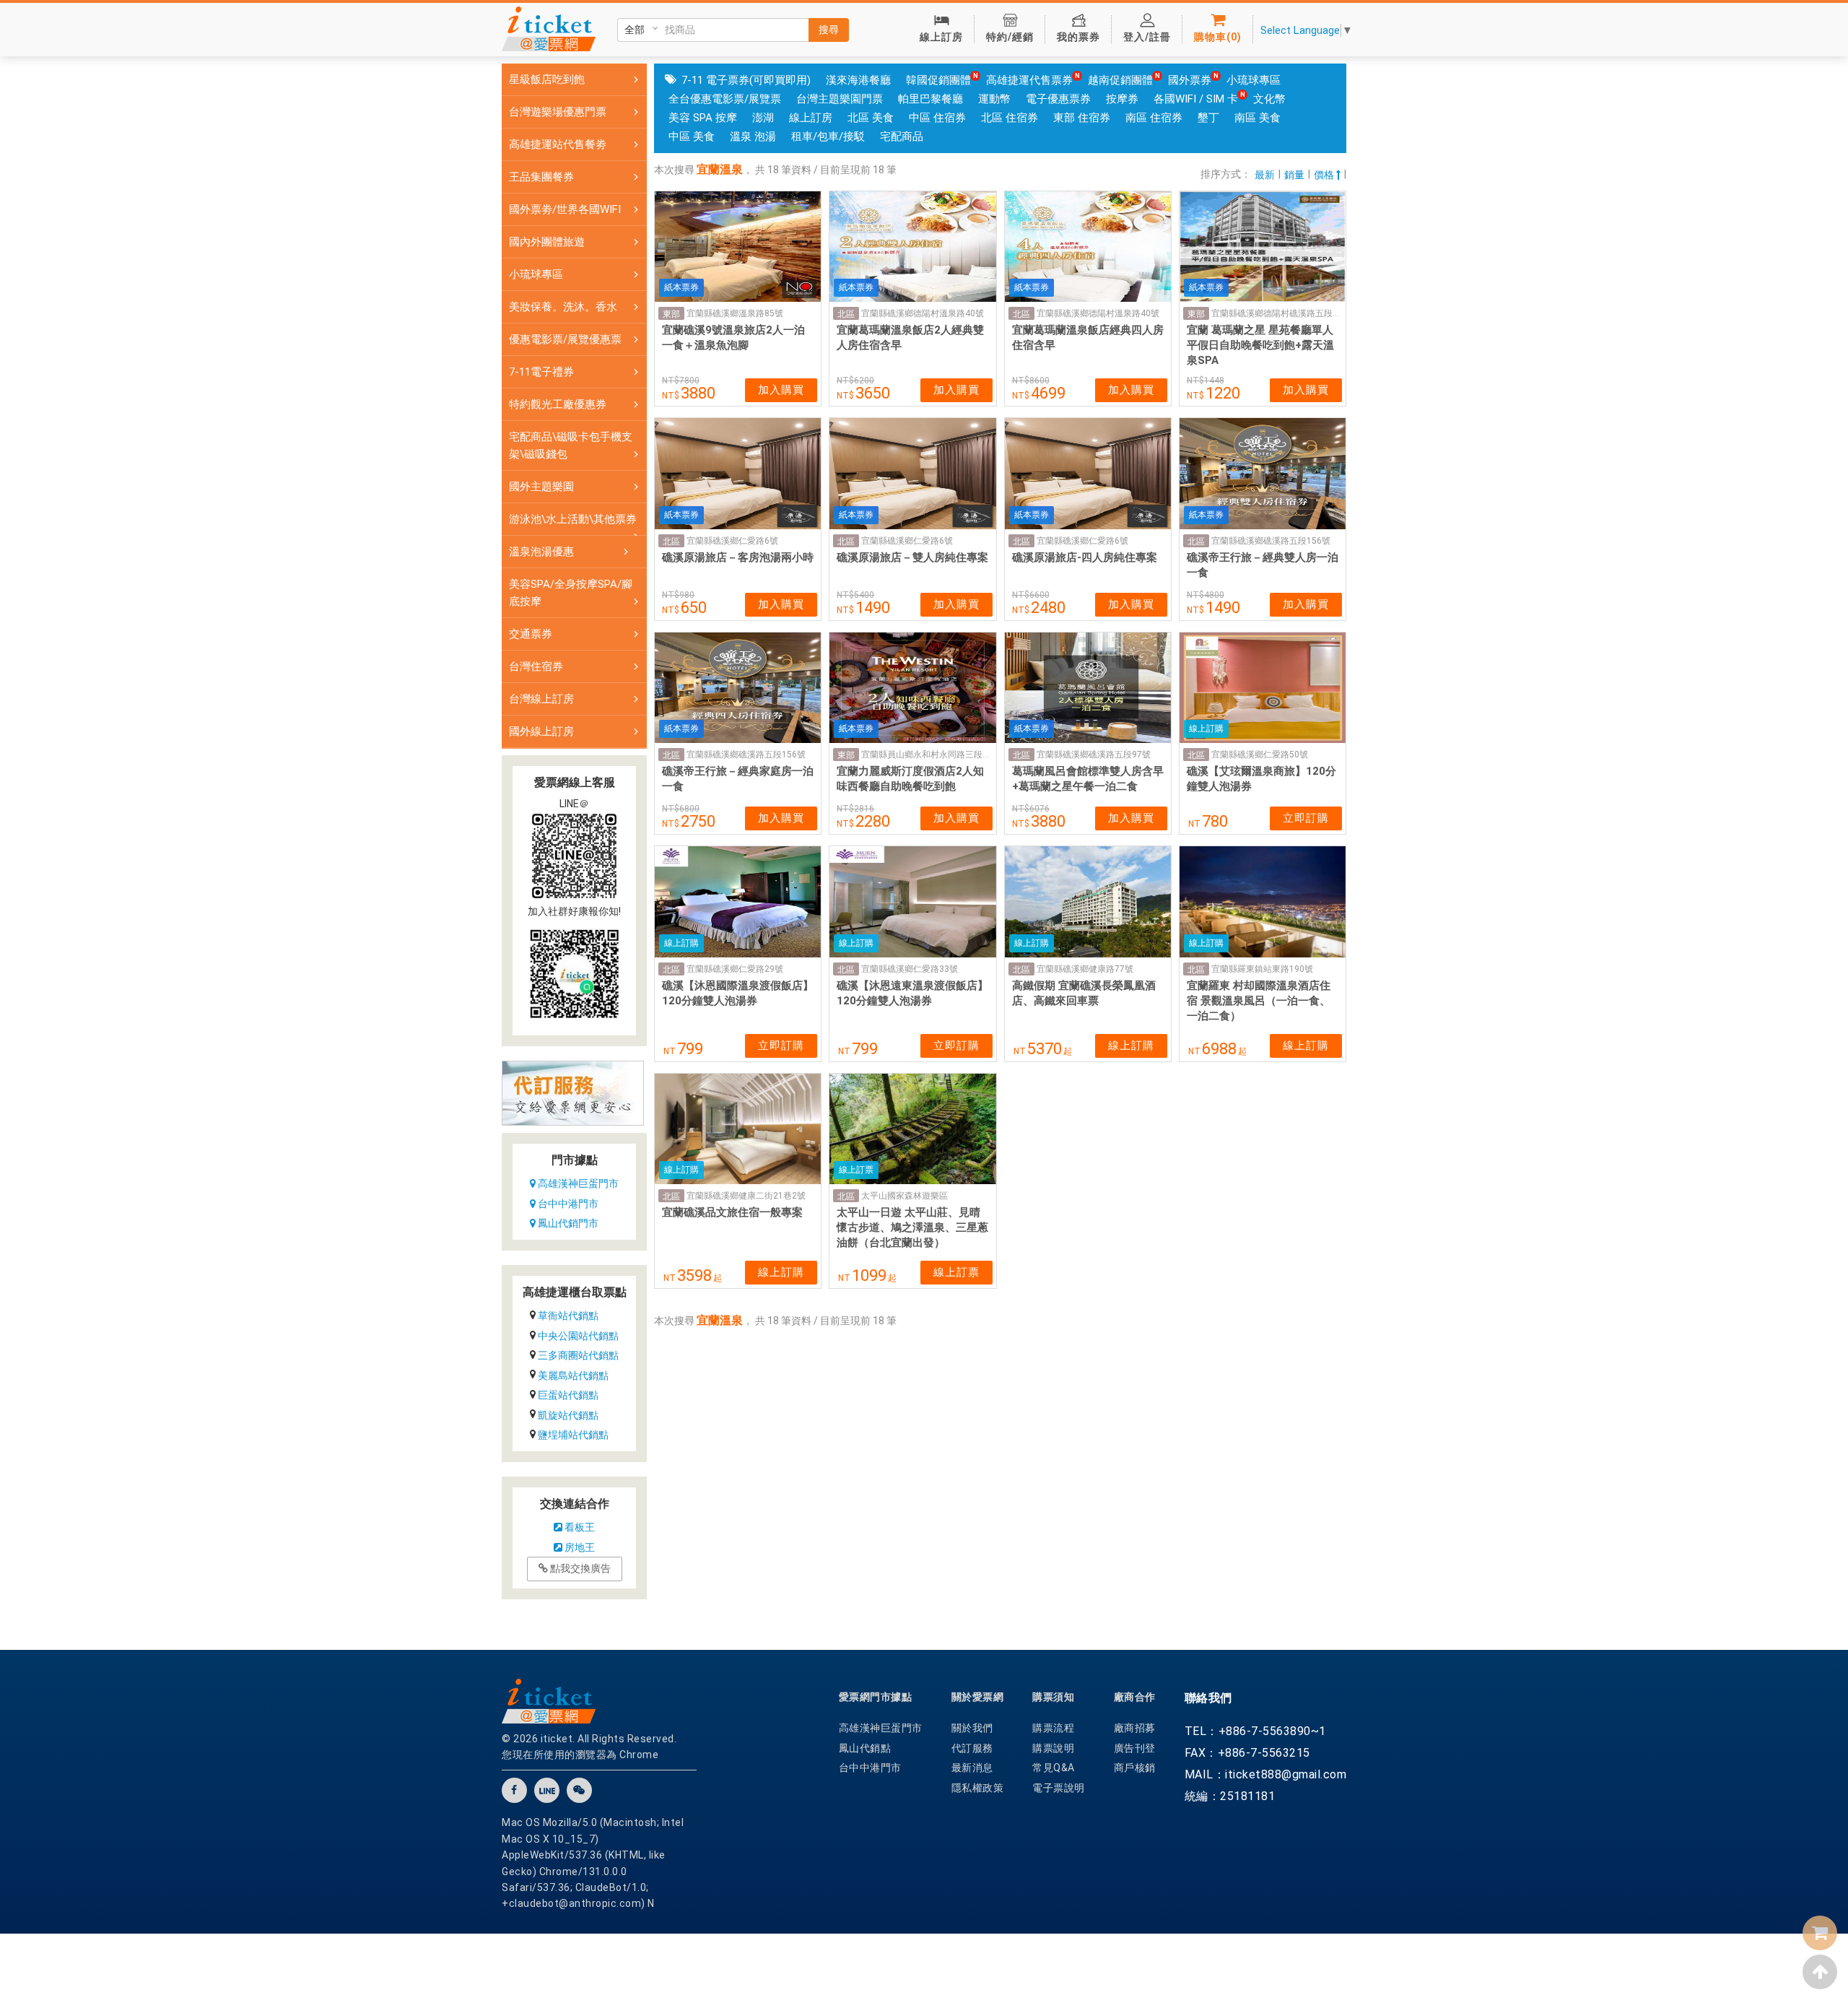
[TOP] (1820, 1972)
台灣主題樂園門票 (840, 99)
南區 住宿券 (1154, 118)
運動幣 (994, 99)
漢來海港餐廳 (858, 80)
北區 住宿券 (1010, 118)
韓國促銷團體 (938, 80)
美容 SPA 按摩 (703, 118)
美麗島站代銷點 (573, 1375)
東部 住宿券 (1082, 118)
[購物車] (1820, 1933)
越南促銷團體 (1120, 80)
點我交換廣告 (579, 1568)
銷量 (1294, 175)
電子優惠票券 (1058, 99)
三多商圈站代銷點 (578, 1355)
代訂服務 (972, 1748)
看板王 (579, 1527)
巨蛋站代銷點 (568, 1395)
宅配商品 (902, 136)
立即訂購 (1306, 818)
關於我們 (972, 1728)
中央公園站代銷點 (578, 1336)
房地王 (579, 1547)
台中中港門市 (567, 1204)
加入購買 (781, 390)
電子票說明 (1059, 1788)
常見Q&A (1054, 1768)
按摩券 (1122, 99)
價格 (1325, 175)
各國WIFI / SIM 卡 (1196, 99)
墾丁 (1208, 118)
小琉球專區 (1254, 80)
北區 (846, 314)
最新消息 (972, 1768)
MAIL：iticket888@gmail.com (1266, 1774)
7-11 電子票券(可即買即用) (746, 80)
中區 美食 (692, 136)
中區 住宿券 (937, 118)
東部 (671, 314)
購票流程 (1053, 1728)
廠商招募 (1135, 1728)
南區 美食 (1258, 118)
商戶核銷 (1135, 1768)
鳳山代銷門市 (567, 1223)
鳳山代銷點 (865, 1748)
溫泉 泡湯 (753, 136)
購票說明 (1053, 1748)
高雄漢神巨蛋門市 (577, 1183)
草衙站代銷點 (568, 1316)
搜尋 (829, 30)
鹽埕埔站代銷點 (573, 1435)
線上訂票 (956, 1272)
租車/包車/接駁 (828, 136)
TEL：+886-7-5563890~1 (1255, 1731)
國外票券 (1190, 80)
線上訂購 (1131, 1046)
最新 (1265, 175)
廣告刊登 (1135, 1748)
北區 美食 (871, 118)
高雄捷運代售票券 (1029, 80)
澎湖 (763, 118)
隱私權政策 (978, 1788)
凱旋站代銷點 (568, 1415)
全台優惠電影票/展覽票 (725, 99)
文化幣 (1269, 99)
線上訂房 (811, 118)
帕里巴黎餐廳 (930, 99)
